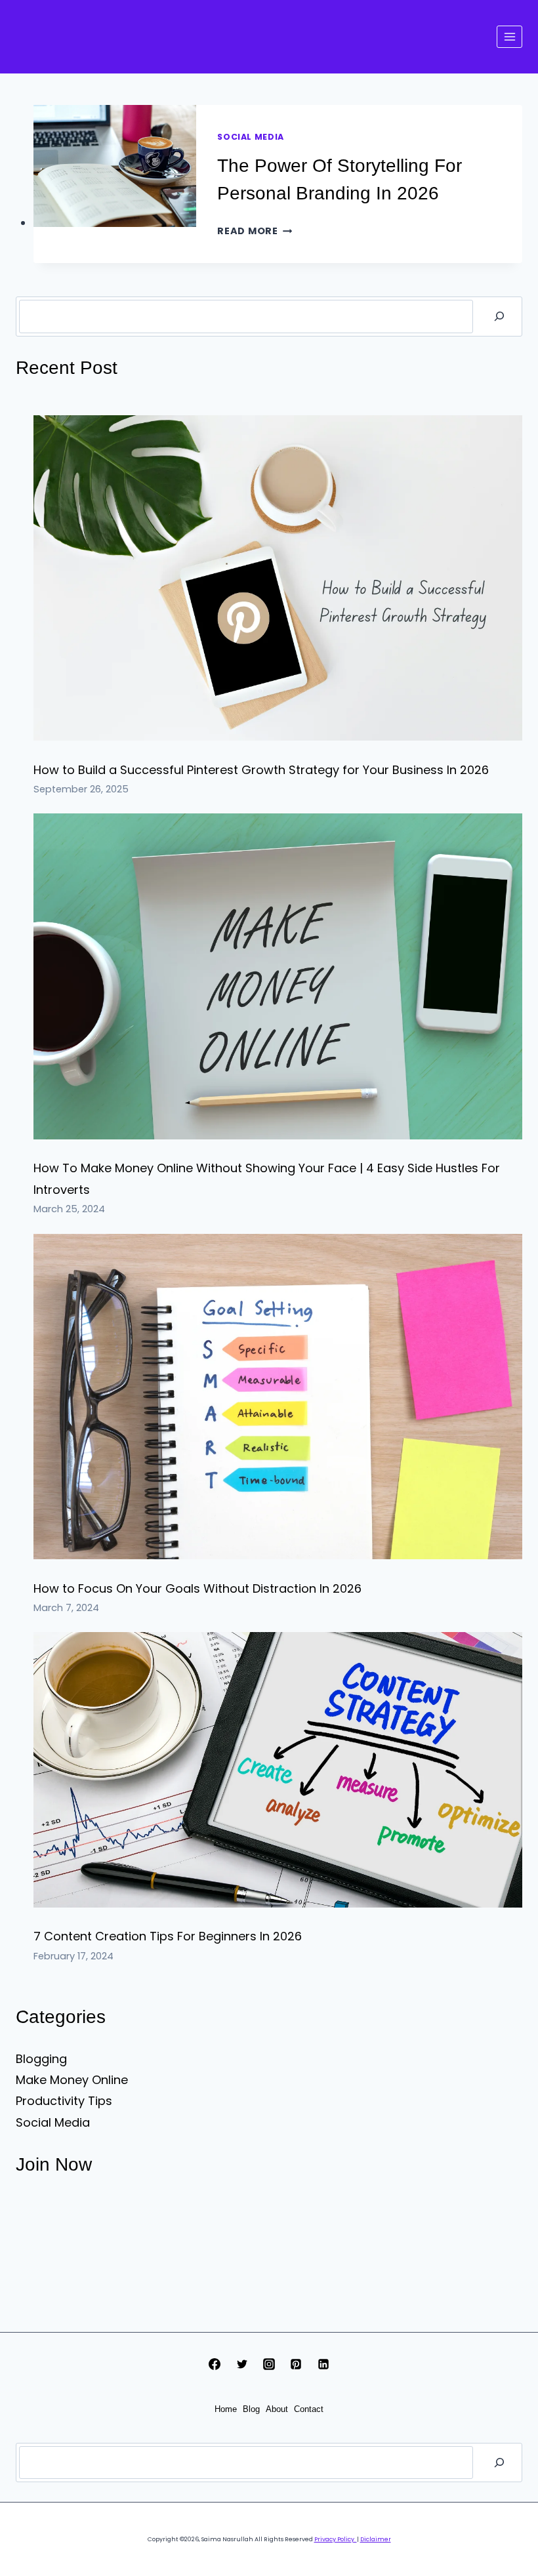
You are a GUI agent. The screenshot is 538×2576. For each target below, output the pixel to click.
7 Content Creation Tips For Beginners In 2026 (168, 1936)
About (277, 2409)
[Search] (499, 316)
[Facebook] (215, 2364)
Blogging (41, 2059)
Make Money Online (72, 2080)
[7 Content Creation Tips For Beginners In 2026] (278, 1770)
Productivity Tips (64, 2101)
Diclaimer (376, 2539)
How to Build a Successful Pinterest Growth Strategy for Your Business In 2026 (261, 770)
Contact (309, 2409)
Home (226, 2409)
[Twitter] (242, 2364)
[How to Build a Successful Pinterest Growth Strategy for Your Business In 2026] (278, 578)
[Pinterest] (296, 2364)
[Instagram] (269, 2364)
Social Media (251, 137)
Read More (255, 231)
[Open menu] (509, 36)
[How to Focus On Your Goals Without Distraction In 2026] (278, 1397)
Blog (251, 2409)
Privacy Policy (336, 2539)
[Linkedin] (323, 2364)
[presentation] (115, 166)
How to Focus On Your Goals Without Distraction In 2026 (197, 1588)
